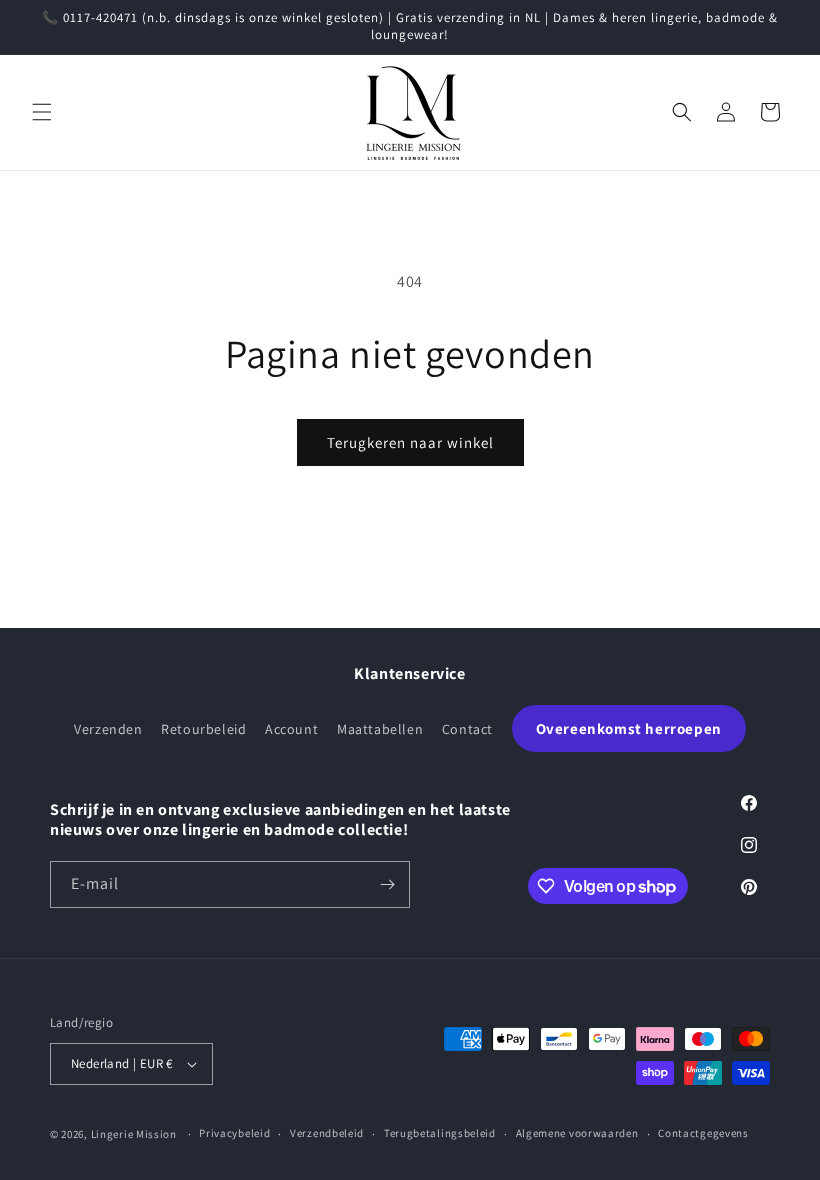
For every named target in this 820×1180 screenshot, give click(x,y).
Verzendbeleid (327, 1133)
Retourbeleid (203, 729)
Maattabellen (380, 729)
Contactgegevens (703, 1133)
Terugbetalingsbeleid (440, 1133)
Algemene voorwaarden (577, 1133)
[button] (42, 112)
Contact (467, 729)
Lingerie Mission (134, 1134)
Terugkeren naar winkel (410, 442)
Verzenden (108, 729)
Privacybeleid (234, 1133)
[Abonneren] (387, 884)
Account (291, 729)
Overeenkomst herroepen (629, 728)
